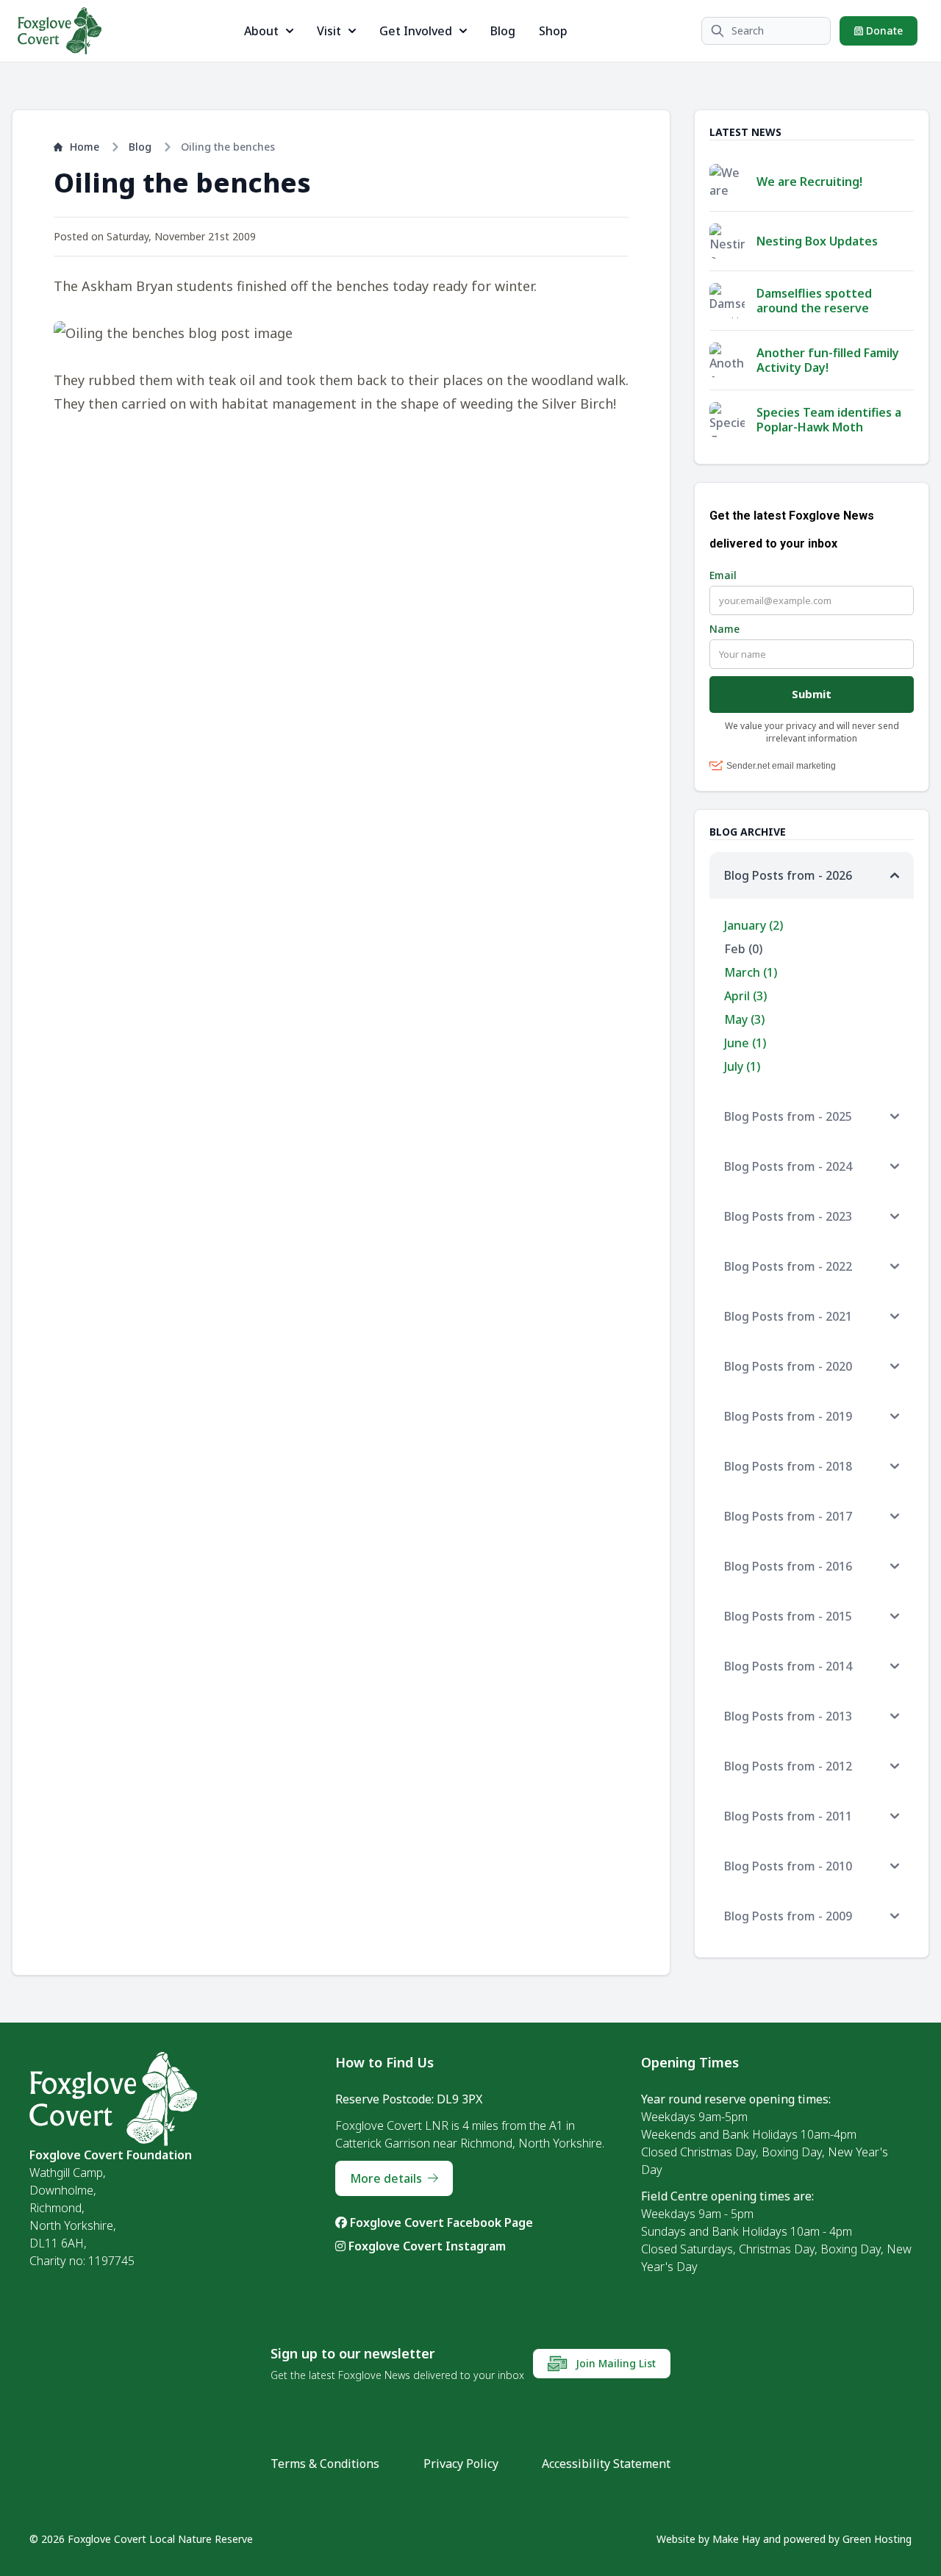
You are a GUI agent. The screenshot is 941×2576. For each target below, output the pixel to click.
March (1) (751, 972)
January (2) (754, 925)
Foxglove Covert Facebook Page (440, 2222)
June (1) (745, 1043)
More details (386, 2178)
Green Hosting (877, 2539)
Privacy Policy (461, 2464)
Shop (553, 31)
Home (85, 147)
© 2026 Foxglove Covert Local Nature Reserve (141, 2539)
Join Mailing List (614, 2363)
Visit (329, 31)
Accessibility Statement (606, 2464)
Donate (883, 31)
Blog (503, 31)
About (261, 31)
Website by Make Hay (708, 2539)
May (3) (744, 1019)
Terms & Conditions (325, 2464)
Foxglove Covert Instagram (426, 2246)
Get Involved (416, 31)
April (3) (745, 996)
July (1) (742, 1066)
